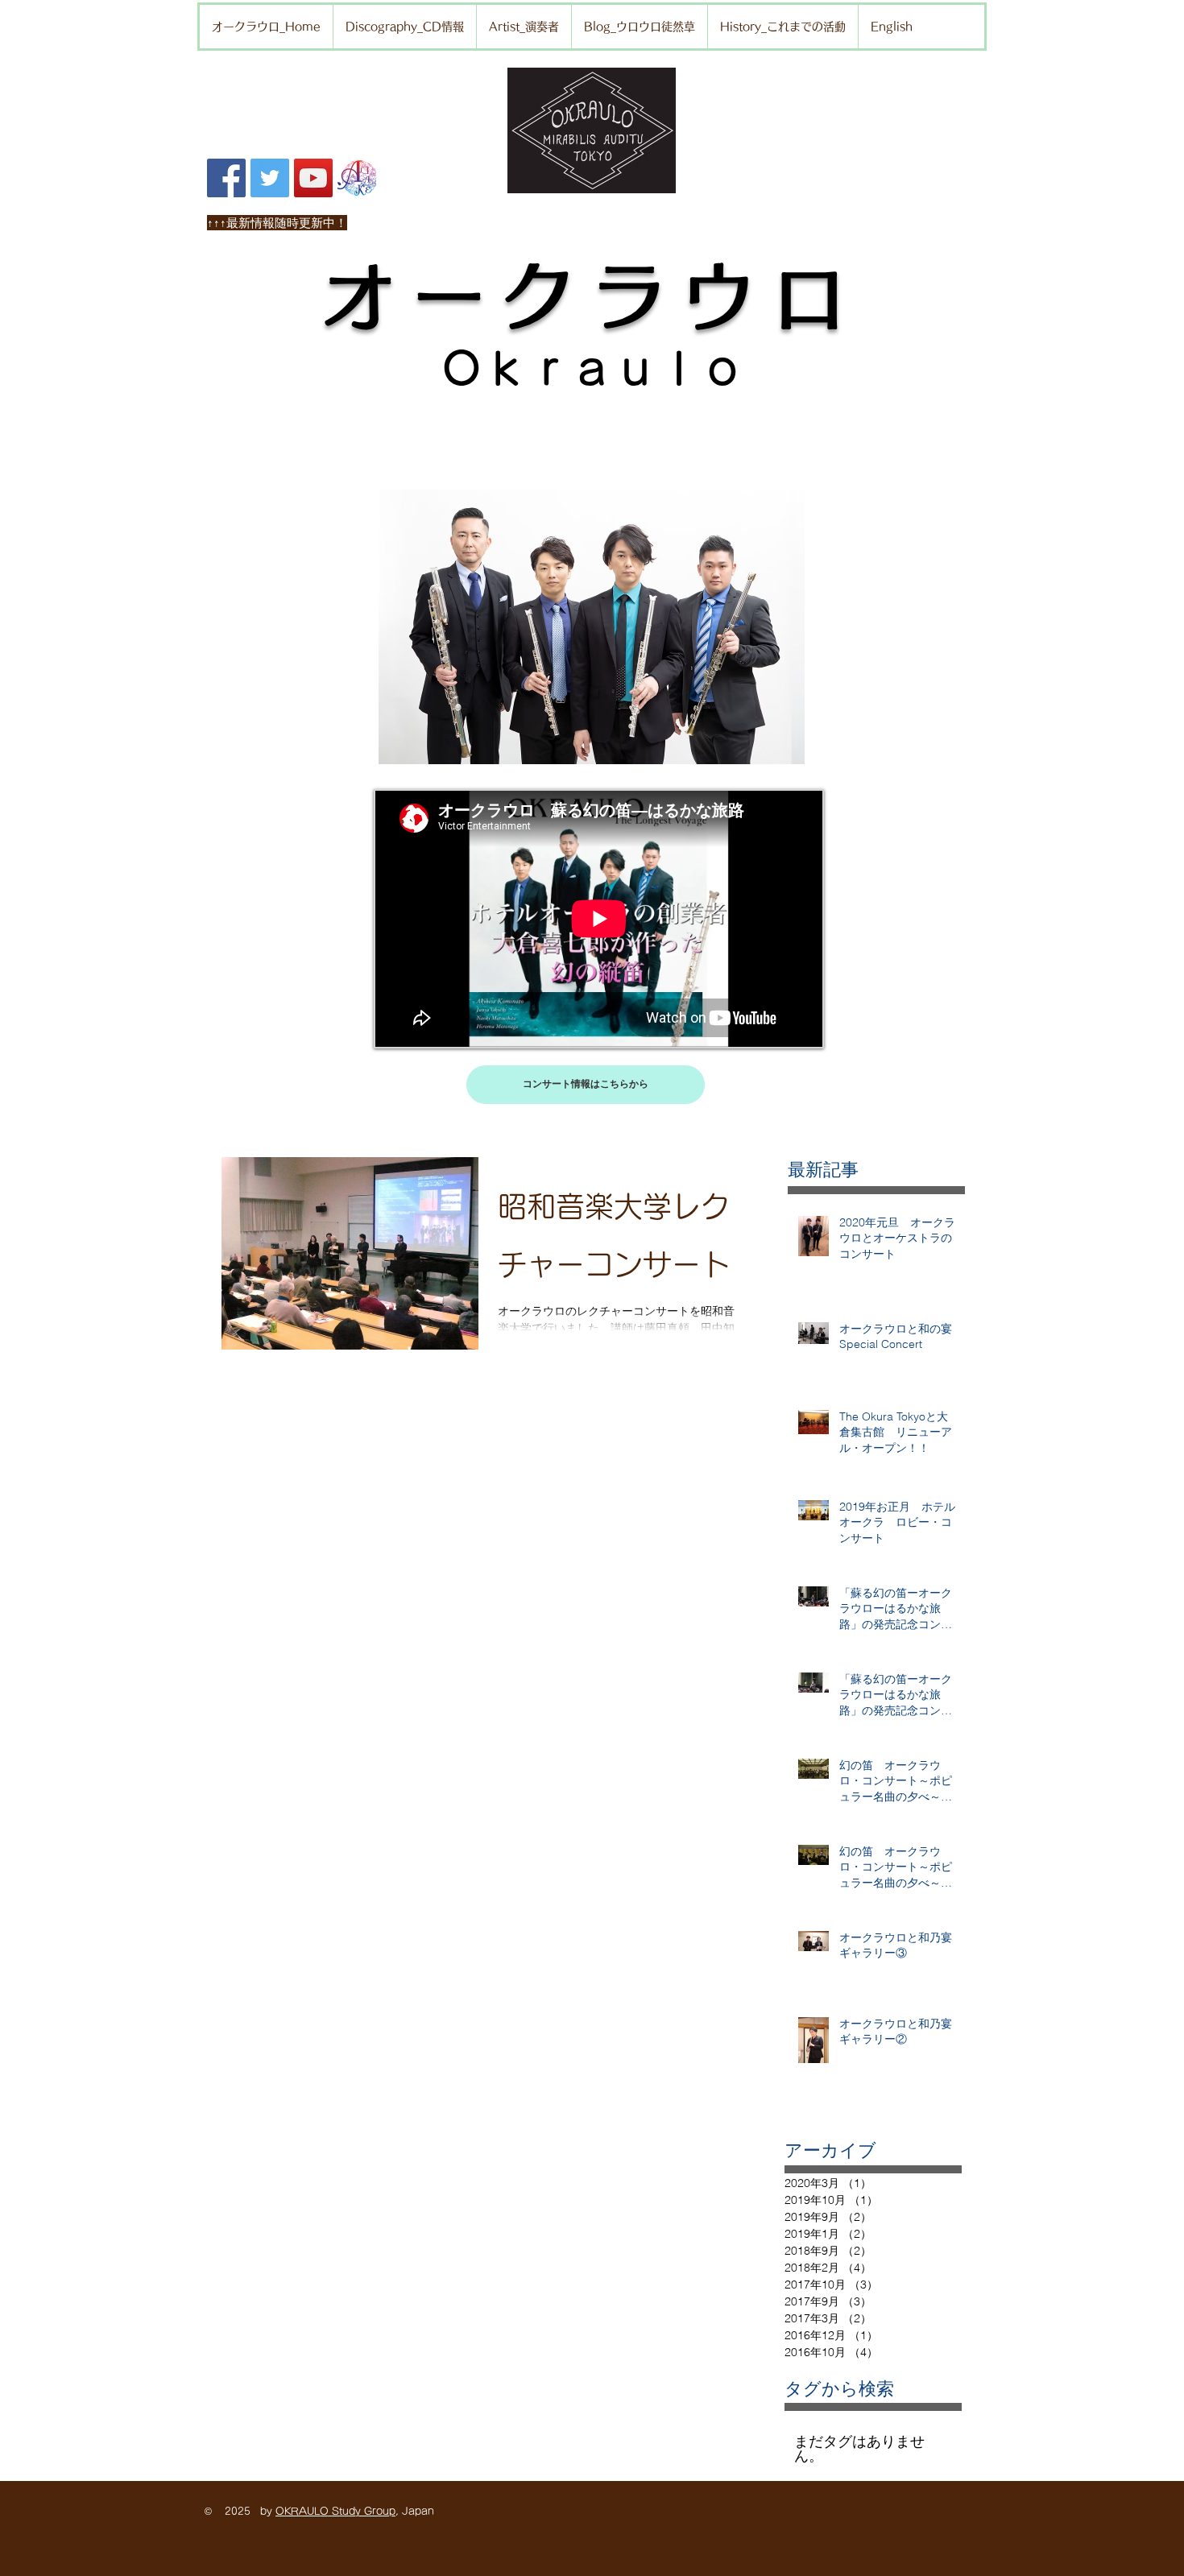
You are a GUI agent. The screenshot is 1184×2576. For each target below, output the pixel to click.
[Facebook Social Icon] (226, 178)
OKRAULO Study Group (335, 2511)
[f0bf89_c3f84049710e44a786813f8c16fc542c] (357, 178)
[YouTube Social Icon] (313, 178)
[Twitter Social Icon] (270, 178)
